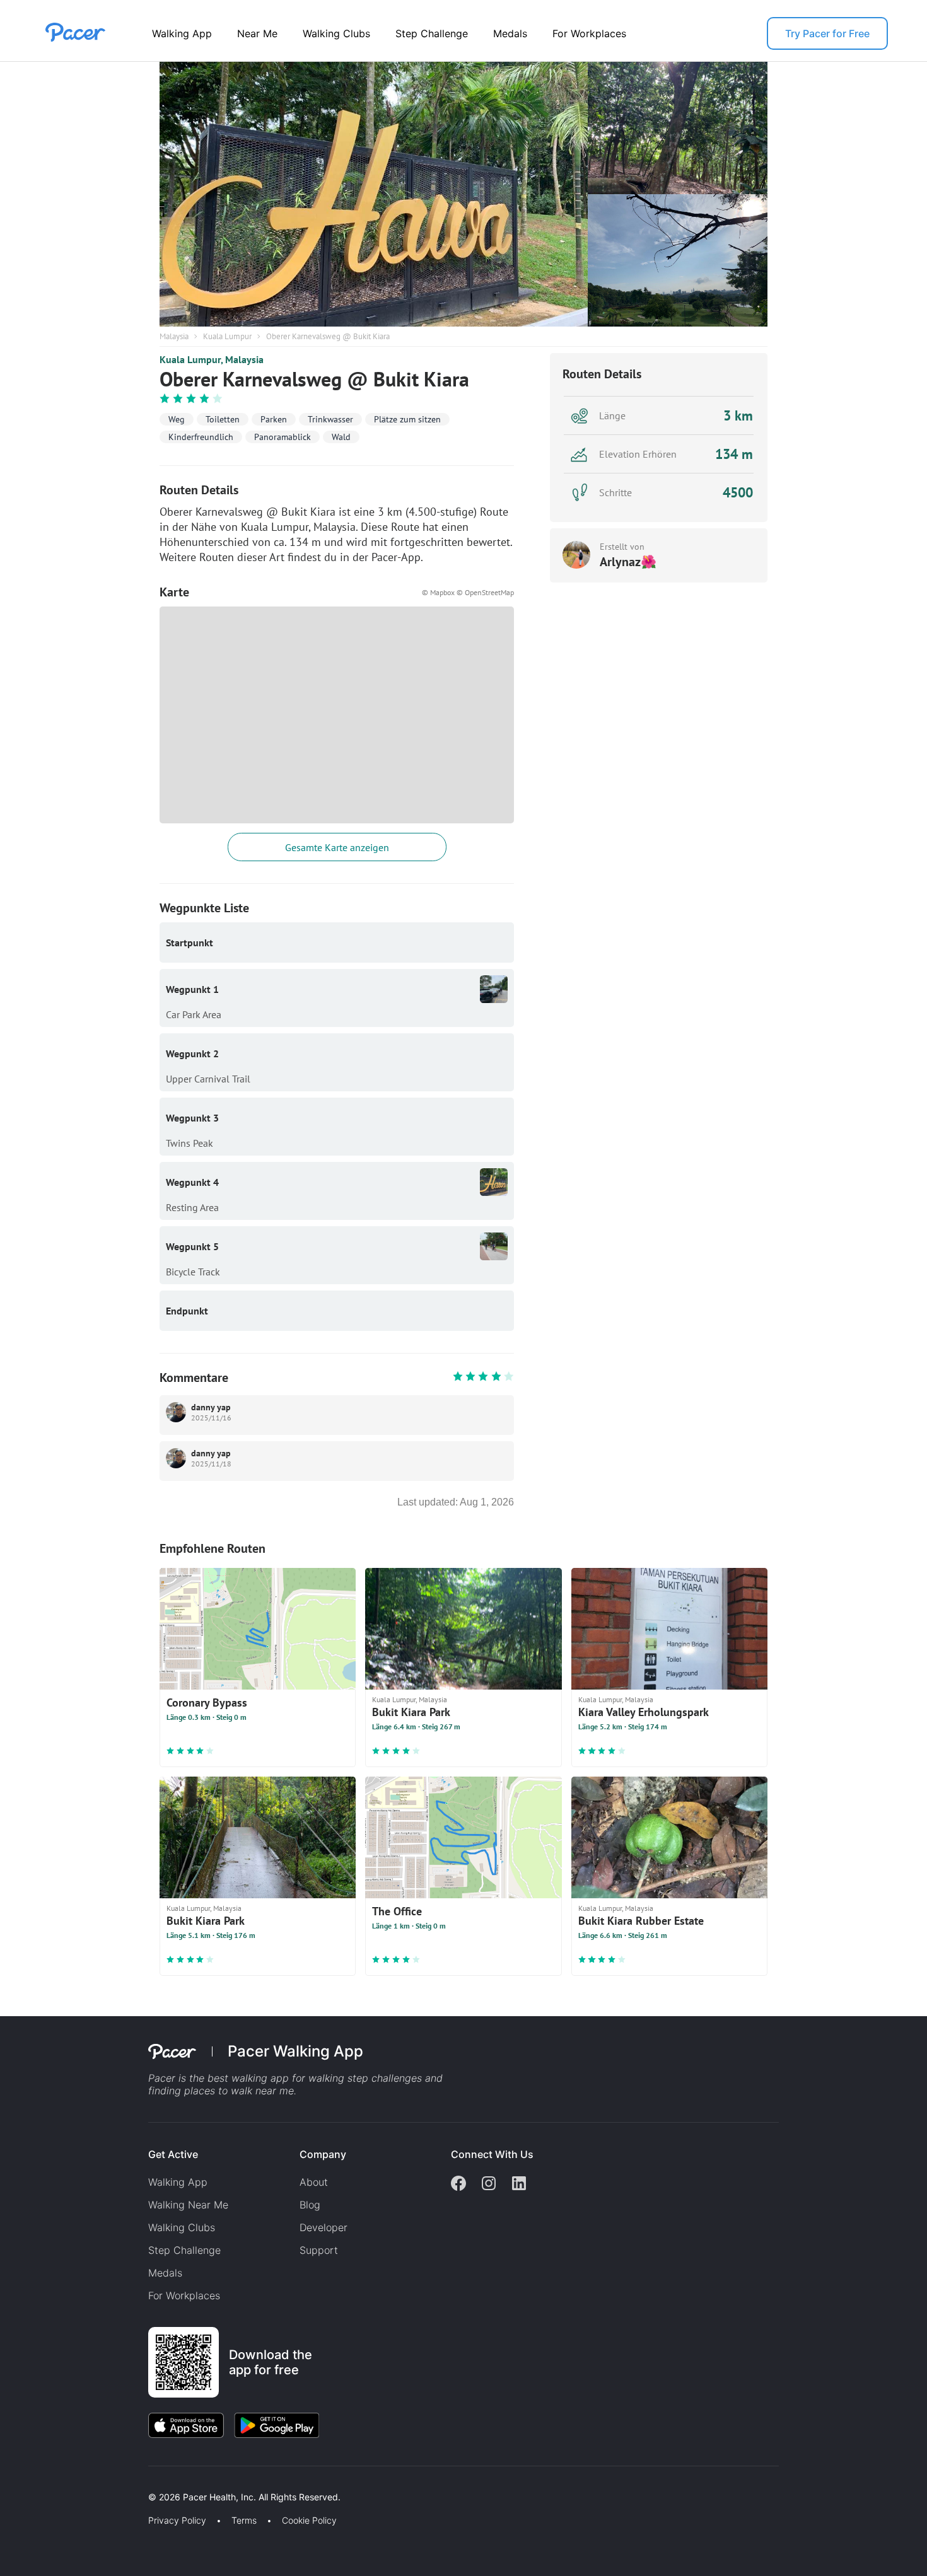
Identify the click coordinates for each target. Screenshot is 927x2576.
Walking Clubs (336, 33)
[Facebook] (458, 2184)
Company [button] (323, 2154)
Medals (510, 33)
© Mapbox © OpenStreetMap (468, 592)
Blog (310, 2205)
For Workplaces (589, 33)
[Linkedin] (519, 2184)
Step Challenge (432, 33)
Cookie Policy (309, 2521)
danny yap (211, 1407)
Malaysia (174, 336)
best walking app (250, 2078)
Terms (244, 2521)
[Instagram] (489, 2184)
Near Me (257, 33)
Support (319, 2250)
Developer (324, 2227)
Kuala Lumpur (227, 336)
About (314, 2182)
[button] (220, 2482)
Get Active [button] (173, 2154)
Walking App (182, 33)
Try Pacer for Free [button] (827, 33)
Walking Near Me (188, 2205)
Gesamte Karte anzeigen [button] (337, 847)
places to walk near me (239, 2091)
